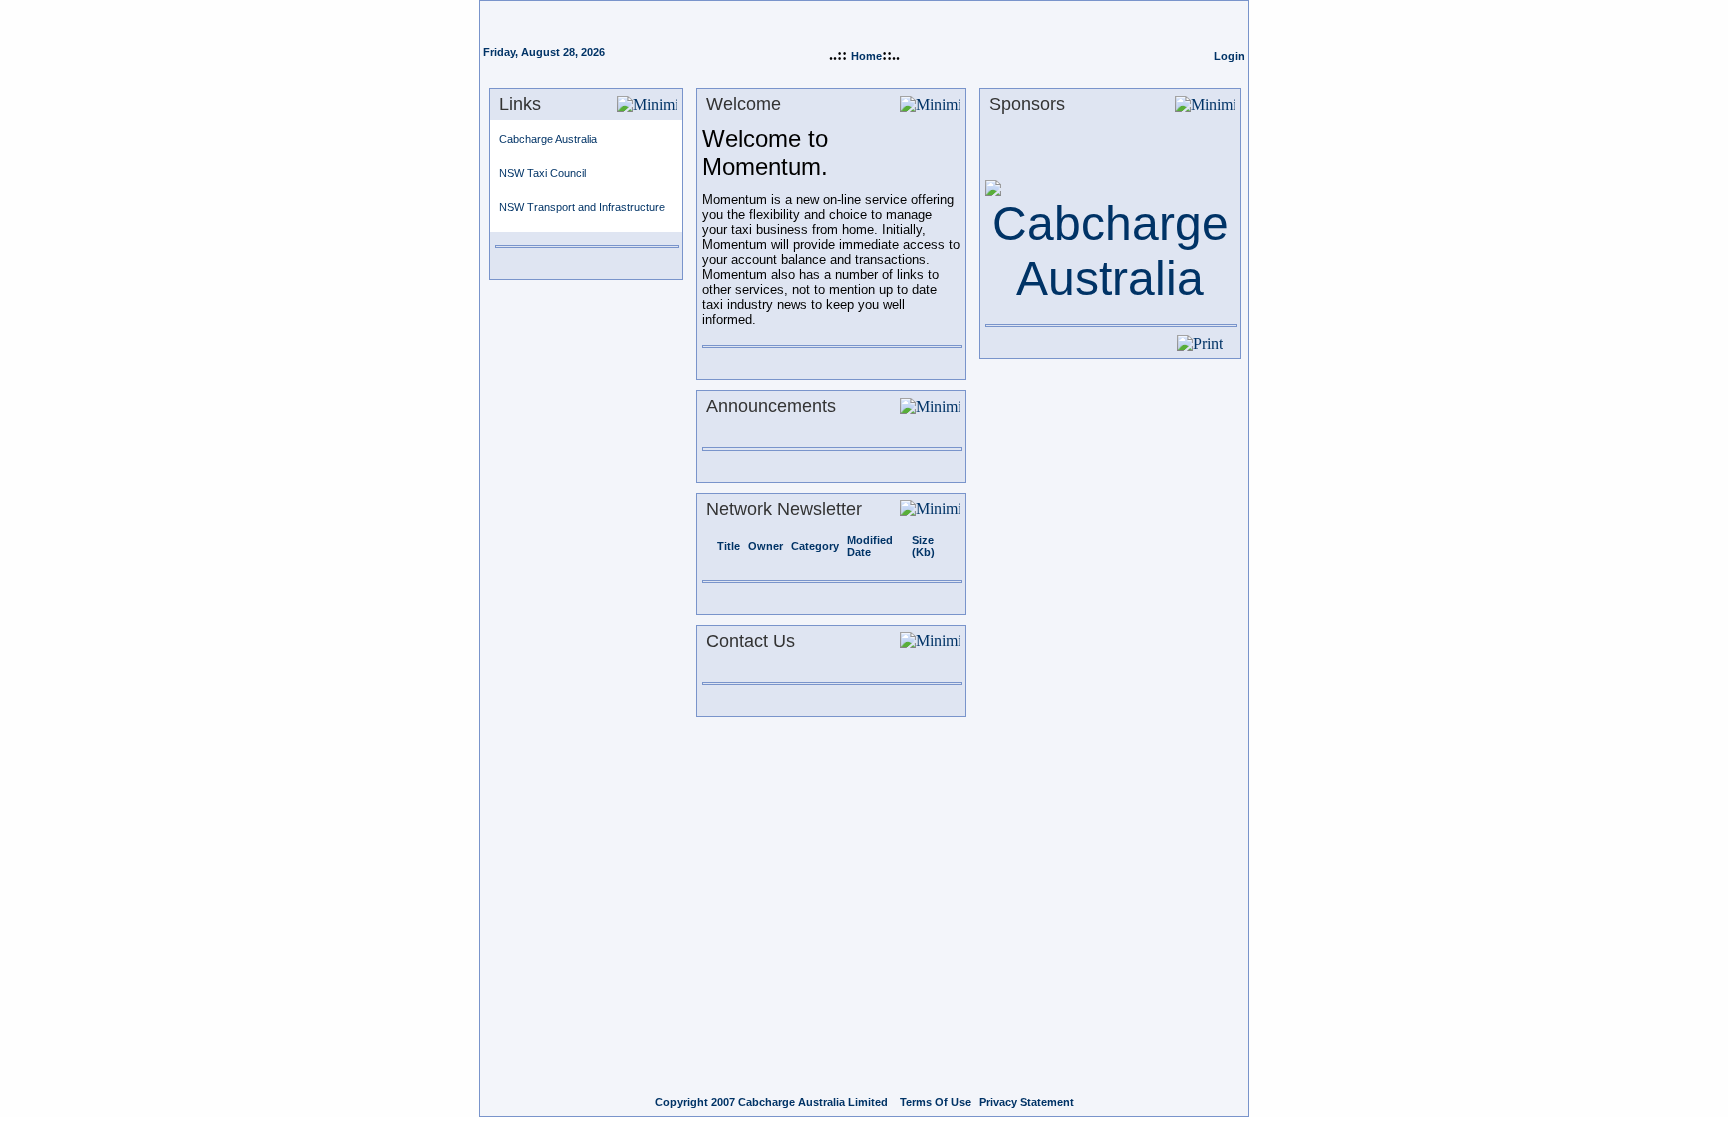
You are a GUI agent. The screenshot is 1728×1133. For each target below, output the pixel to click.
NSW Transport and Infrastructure (582, 207)
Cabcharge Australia (548, 139)
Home (866, 56)
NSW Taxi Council (542, 173)
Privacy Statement (1026, 1102)
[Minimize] (647, 104)
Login (1229, 56)
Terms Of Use (935, 1102)
